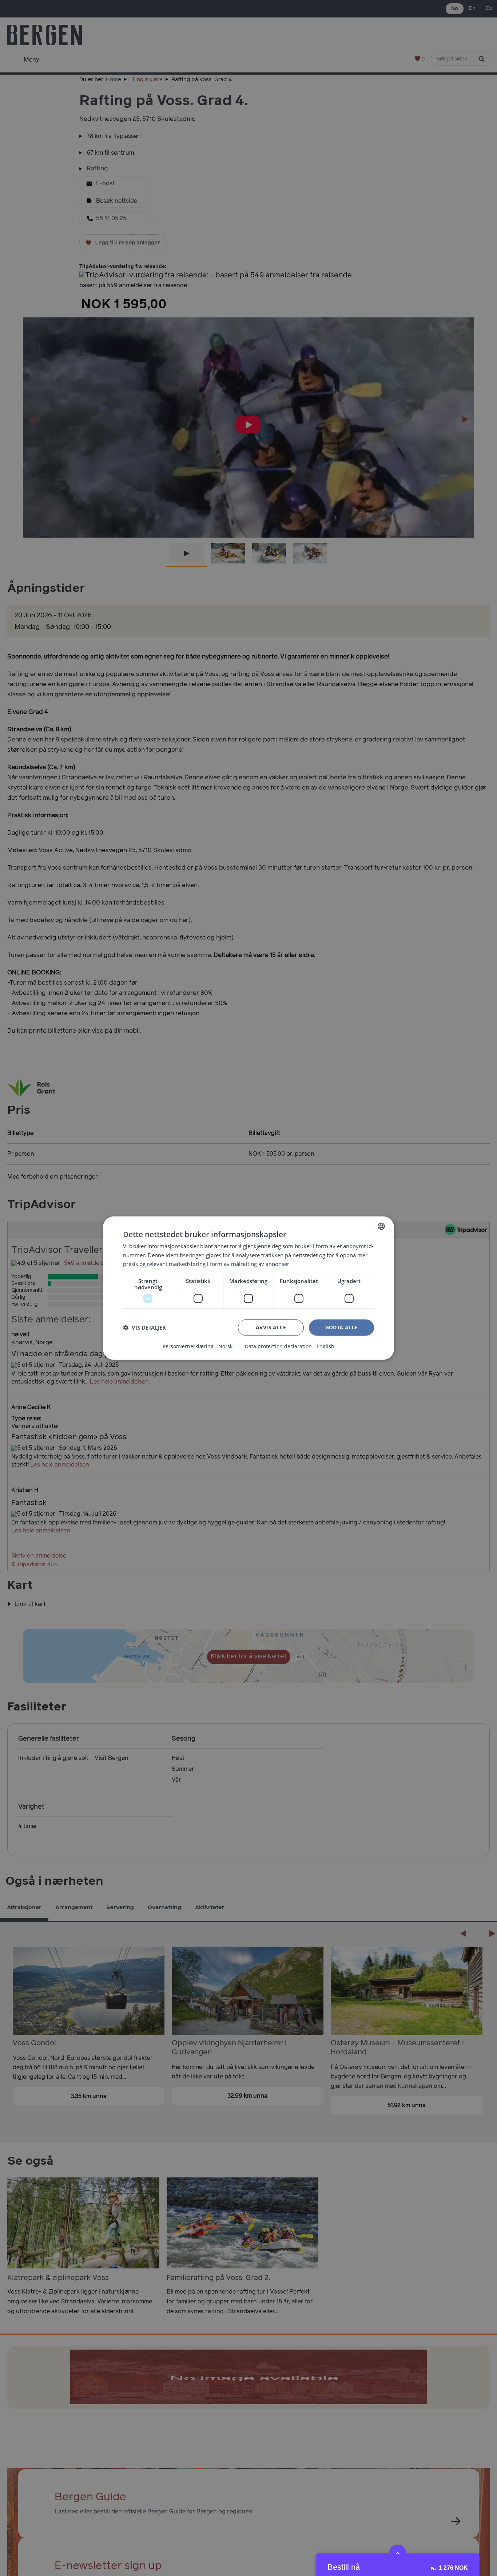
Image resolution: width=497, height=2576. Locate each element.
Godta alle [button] (342, 1327)
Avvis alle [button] (271, 1327)
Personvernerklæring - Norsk (198, 1346)
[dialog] (249, 1288)
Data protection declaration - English (290, 1346)
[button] (144, 1327)
